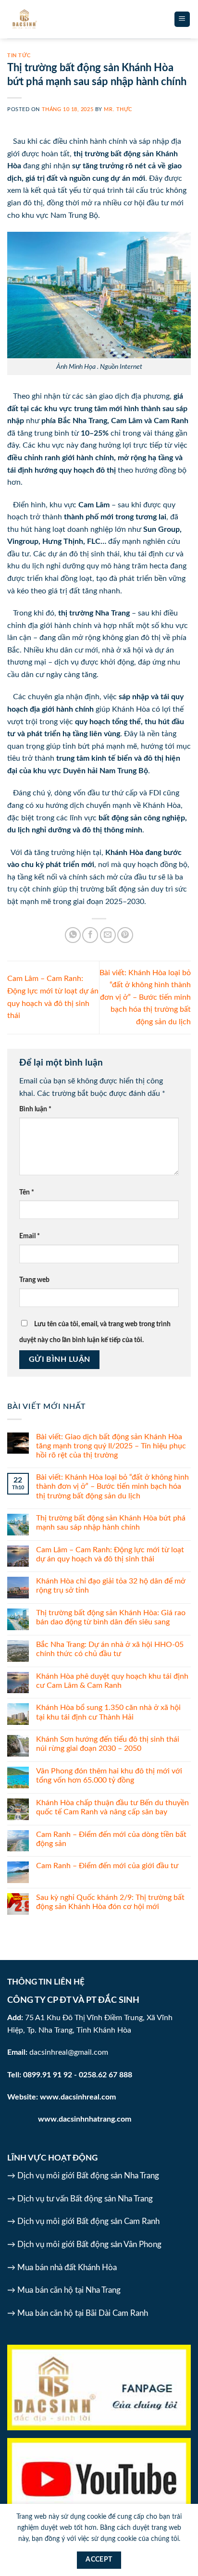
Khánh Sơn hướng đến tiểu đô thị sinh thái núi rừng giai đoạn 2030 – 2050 (108, 1744)
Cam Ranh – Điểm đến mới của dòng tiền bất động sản (111, 1839)
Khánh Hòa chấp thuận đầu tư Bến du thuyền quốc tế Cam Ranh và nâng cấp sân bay (112, 1807)
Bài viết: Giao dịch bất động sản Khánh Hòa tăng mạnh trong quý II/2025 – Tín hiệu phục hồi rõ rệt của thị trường (111, 1446)
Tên (27, 1192)
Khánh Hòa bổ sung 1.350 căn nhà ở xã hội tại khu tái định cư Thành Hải (108, 1712)
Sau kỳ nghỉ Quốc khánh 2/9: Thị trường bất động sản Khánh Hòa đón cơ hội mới (110, 1902)
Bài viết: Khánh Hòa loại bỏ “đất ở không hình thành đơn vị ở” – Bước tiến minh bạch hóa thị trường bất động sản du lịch (145, 997)
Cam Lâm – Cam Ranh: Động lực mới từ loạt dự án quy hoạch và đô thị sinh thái (110, 1554)
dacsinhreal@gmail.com (69, 2052)
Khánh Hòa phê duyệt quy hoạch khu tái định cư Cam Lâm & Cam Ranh (112, 1681)
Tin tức (19, 56)
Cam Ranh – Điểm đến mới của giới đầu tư (107, 1866)
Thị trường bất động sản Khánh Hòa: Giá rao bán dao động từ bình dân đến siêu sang (111, 1617)
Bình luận (35, 1109)
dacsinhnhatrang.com (95, 2119)
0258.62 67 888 (105, 2075)
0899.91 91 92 (48, 2075)
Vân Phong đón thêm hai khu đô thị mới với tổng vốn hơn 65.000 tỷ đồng (109, 1776)
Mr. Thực (118, 109)
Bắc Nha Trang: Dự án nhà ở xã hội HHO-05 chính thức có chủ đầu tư (110, 1649)
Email (30, 1236)
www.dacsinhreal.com (78, 2097)
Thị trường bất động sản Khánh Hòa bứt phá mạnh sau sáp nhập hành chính (111, 1523)
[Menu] (182, 19)
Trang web (34, 1280)
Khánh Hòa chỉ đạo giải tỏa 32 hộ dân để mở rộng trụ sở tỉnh (111, 1586)
